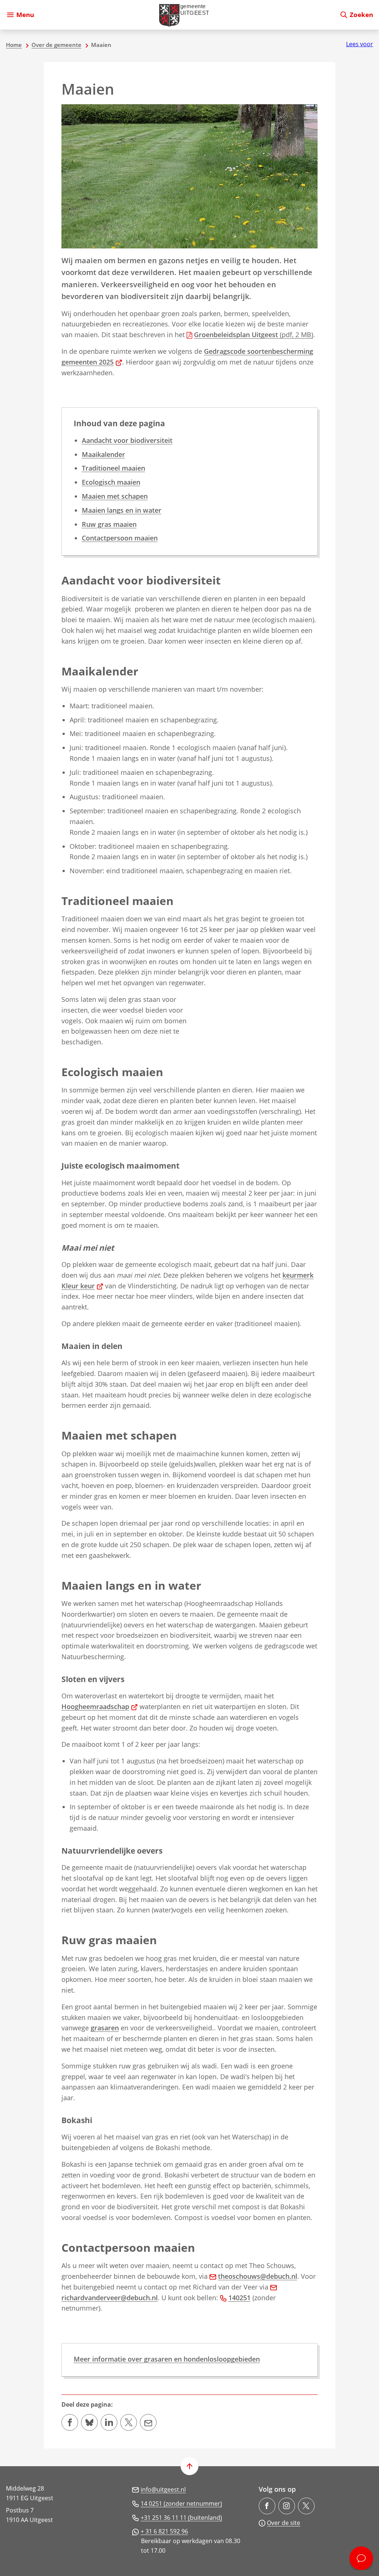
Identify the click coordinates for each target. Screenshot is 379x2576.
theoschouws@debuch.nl (258, 2276)
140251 (239, 2298)
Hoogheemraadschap (100, 1706)
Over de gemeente (56, 45)
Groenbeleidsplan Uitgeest (254, 335)
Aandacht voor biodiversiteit (127, 440)
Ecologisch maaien (111, 482)
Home (14, 45)
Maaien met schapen (115, 496)
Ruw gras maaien (109, 524)
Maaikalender (103, 454)
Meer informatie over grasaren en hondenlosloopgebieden (167, 2359)
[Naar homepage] (187, 15)
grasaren (105, 2028)
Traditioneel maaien (113, 468)
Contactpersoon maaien (120, 538)
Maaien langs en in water (122, 510)
